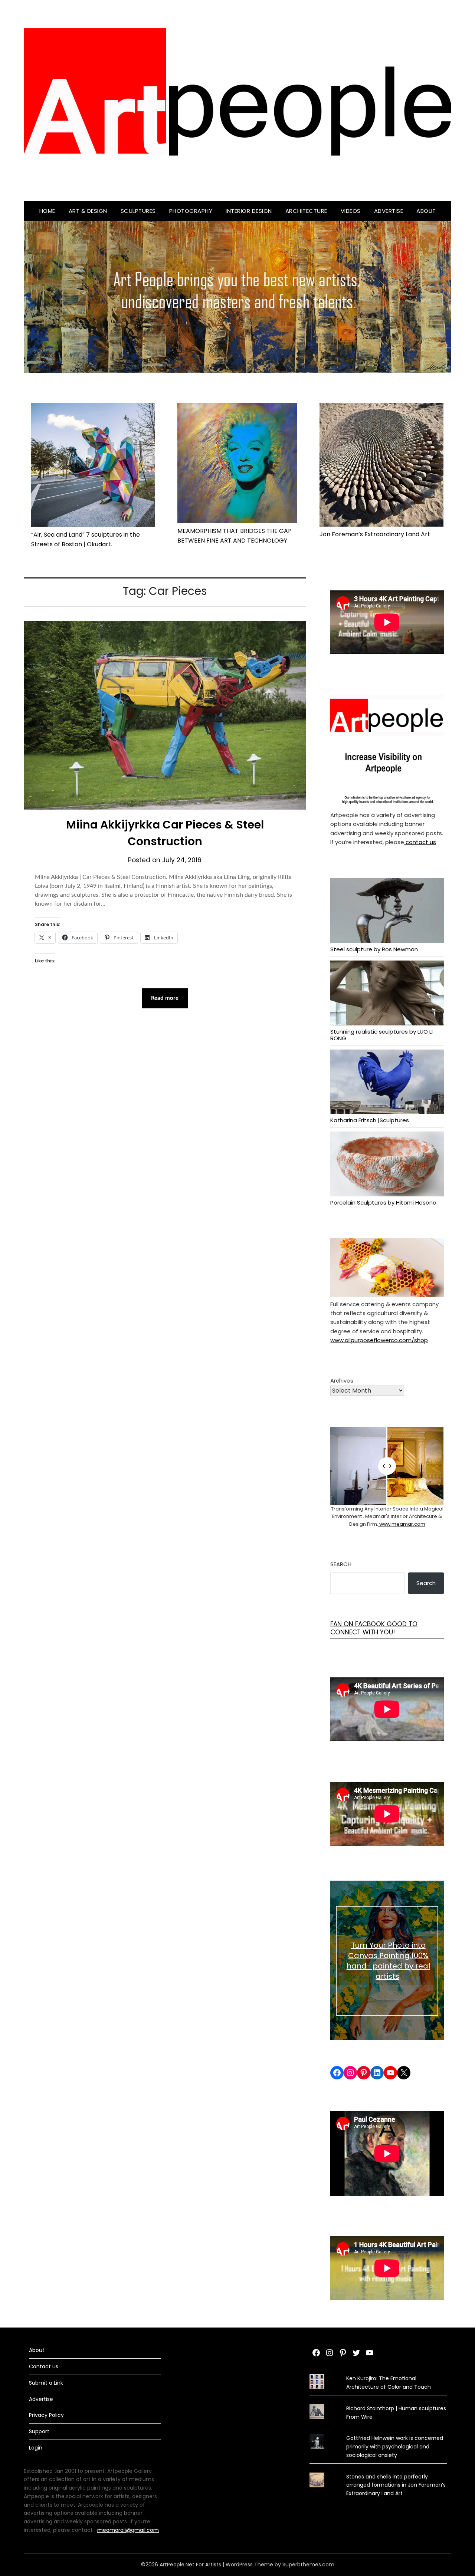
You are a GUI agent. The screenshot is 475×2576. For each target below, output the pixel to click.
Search (341, 1564)
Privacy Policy (46, 2415)
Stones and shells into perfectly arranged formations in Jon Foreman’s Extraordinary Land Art (396, 2485)
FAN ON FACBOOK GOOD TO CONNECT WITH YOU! (374, 1628)
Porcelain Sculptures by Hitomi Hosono (383, 1202)
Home (47, 211)
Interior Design (249, 211)
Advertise (389, 211)
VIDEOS (351, 211)
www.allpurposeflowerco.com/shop (379, 1340)
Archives (342, 1381)
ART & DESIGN (88, 211)
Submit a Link (46, 2383)
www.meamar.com (402, 1524)
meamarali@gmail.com (128, 2530)
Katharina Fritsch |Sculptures (370, 1120)
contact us (420, 842)
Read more (165, 998)
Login (36, 2448)
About (426, 211)
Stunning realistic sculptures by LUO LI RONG (381, 1035)
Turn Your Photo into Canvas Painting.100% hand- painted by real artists (388, 1961)
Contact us (44, 2366)
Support (39, 2431)
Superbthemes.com (308, 2565)
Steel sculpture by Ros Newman (374, 949)
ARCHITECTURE (306, 211)
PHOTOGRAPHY (191, 211)
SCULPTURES (138, 211)
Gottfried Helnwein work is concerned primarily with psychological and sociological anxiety (395, 2447)
